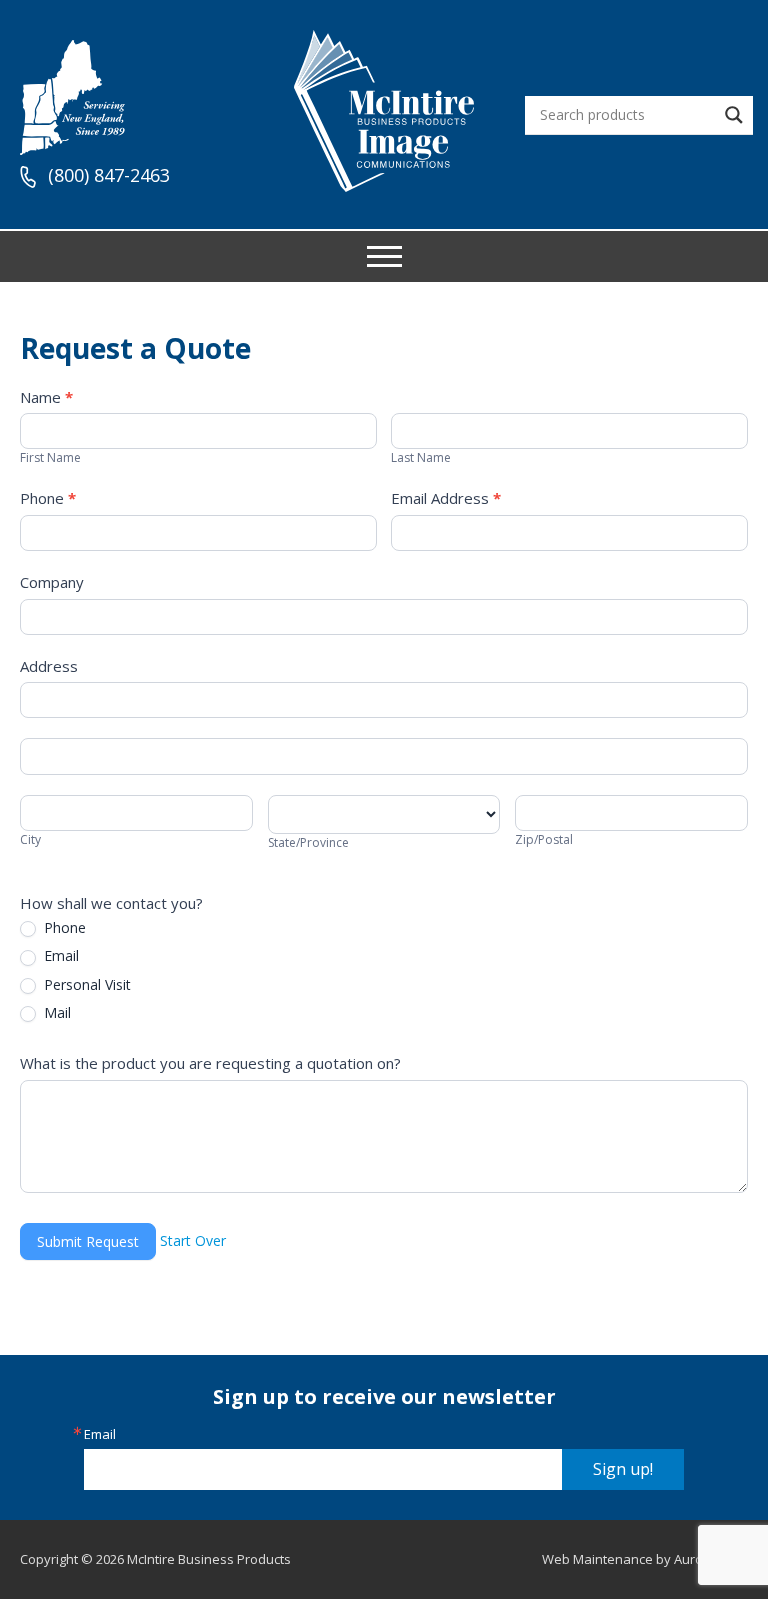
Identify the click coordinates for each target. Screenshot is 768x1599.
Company (52, 582)
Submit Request (88, 1241)
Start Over (193, 1239)
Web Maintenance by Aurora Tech (645, 1559)
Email (59, 956)
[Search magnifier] (734, 115)
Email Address (446, 498)
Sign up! (623, 1469)
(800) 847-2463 (109, 176)
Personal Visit (85, 985)
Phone (48, 498)
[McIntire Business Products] (384, 185)
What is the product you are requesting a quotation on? (210, 1063)
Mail (55, 1013)
